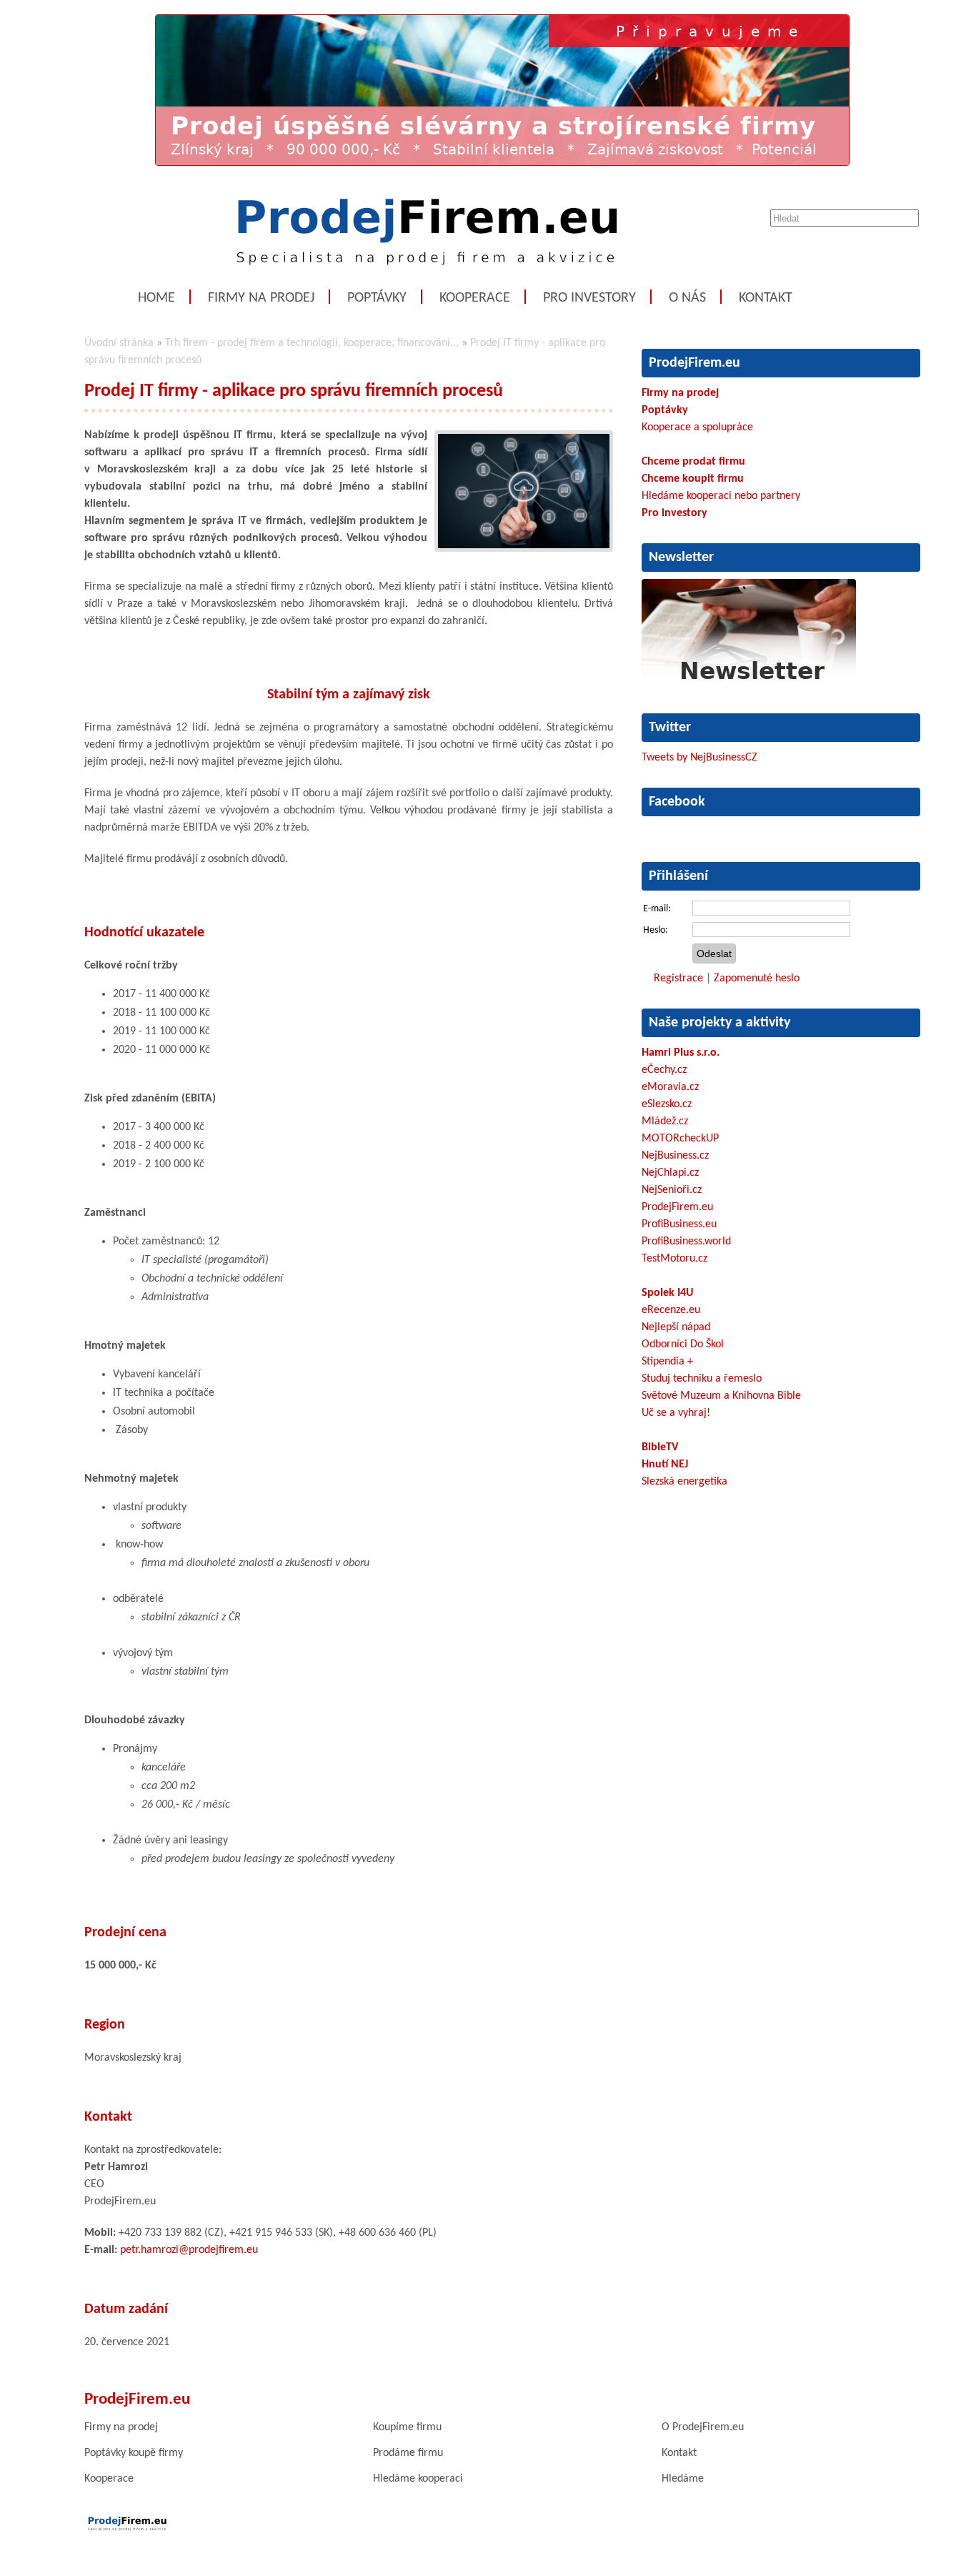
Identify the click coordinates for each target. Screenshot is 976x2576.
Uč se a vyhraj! (676, 1413)
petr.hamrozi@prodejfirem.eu (189, 2250)
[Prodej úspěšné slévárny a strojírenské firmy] (502, 163)
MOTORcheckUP (680, 1139)
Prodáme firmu (408, 2453)
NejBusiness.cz (675, 1156)
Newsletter (681, 558)
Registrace (678, 979)
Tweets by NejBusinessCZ (699, 758)
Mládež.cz (665, 1121)
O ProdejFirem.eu (703, 2427)
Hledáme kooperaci (418, 2479)
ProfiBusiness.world (686, 1242)
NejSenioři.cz (672, 1190)
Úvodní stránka (119, 343)
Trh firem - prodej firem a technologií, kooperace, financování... (312, 343)
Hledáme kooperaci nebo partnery (721, 496)
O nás (687, 298)
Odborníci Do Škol (683, 1344)
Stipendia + (667, 1362)
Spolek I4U (667, 1293)
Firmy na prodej (261, 298)
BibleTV (660, 1447)
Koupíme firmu (407, 2427)
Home (156, 298)
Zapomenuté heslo (757, 979)
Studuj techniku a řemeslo (702, 1379)
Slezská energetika (684, 1482)
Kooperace (475, 298)
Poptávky (377, 298)
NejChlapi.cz (670, 1173)
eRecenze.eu (671, 1310)
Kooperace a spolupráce (697, 427)
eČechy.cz (664, 1070)
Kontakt (766, 298)
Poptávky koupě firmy (134, 2453)
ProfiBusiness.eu (679, 1224)
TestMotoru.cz (674, 1259)
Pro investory (589, 298)
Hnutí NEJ (665, 1465)
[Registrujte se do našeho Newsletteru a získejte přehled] (749, 683)
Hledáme (683, 2479)
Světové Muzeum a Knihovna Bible (721, 1396)
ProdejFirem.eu (677, 1207)
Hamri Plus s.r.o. (681, 1053)
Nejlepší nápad (676, 1327)
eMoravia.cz (670, 1087)
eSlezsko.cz (667, 1104)
